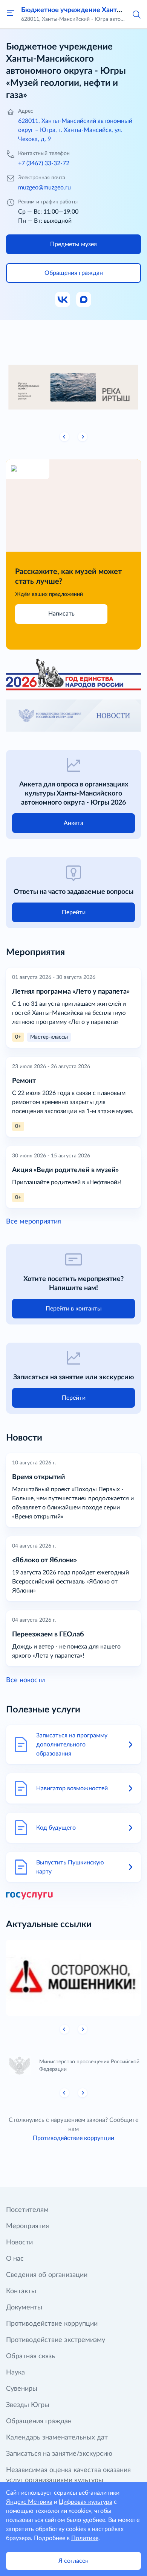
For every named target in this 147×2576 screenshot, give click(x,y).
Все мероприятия (34, 1222)
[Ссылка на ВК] (63, 300)
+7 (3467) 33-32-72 (44, 163)
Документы (24, 2308)
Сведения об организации (47, 2275)
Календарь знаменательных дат (57, 2438)
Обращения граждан (39, 2421)
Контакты (21, 2291)
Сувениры (22, 2389)
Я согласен (73, 2561)
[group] (73, 385)
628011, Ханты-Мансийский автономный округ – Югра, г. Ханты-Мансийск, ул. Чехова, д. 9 (75, 130)
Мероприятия (28, 2226)
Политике (85, 2538)
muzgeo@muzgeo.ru (44, 188)
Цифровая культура (86, 2502)
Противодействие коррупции (73, 2138)
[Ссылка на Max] (84, 300)
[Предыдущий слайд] (64, 437)
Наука (15, 2373)
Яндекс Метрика (29, 2502)
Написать (61, 614)
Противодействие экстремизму (56, 2340)
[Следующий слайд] (83, 437)
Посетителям (27, 2210)
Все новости (25, 1680)
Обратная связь (31, 2356)
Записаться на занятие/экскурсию (59, 2454)
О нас (15, 2259)
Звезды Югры (28, 2405)
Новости (19, 2243)
